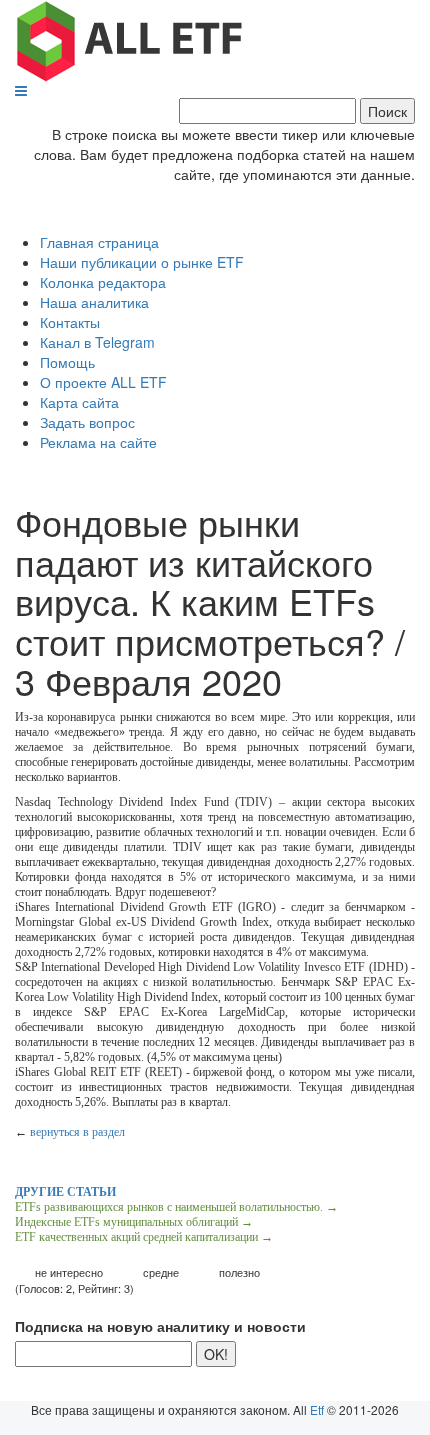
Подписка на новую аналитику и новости (160, 1326)
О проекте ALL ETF (103, 382)
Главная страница (99, 242)
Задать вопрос (87, 422)
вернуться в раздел (77, 1132)
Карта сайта (79, 402)
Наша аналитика (94, 302)
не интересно (69, 1272)
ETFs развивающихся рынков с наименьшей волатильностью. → (176, 1207)
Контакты (70, 322)
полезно (239, 1272)
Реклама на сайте (98, 442)
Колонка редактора (103, 282)
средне (161, 1272)
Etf (317, 1409)
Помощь (67, 362)
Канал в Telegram (97, 342)
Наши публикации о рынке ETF (142, 262)
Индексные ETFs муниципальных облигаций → (134, 1222)
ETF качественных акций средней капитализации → (144, 1237)
